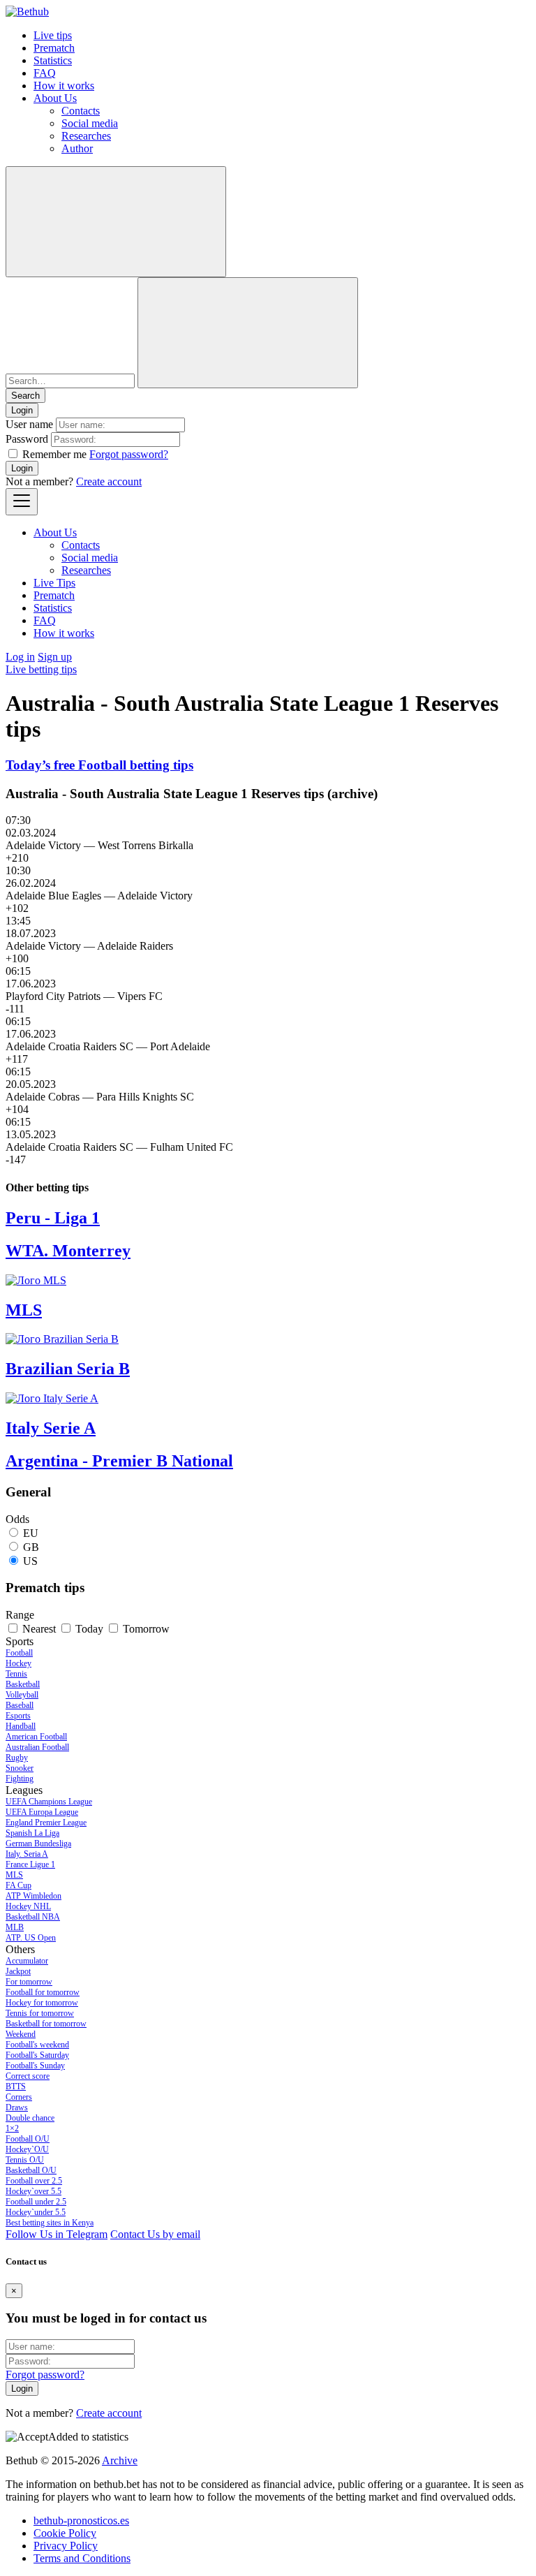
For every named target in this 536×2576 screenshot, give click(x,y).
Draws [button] (17, 2107)
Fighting (20, 1779)
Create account (109, 481)
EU (31, 1533)
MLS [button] (14, 1875)
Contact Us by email (155, 2234)
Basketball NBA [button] (33, 1917)
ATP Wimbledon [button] (33, 1896)
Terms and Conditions (82, 2558)
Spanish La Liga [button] (32, 1833)
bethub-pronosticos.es (81, 2520)
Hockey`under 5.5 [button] (36, 2212)
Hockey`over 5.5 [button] (33, 2191)
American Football (36, 1737)
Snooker (20, 1768)
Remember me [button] (54, 454)
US (30, 1561)
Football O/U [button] (28, 2139)
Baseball (20, 1705)
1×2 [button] (12, 2128)
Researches (86, 136)
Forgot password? (129, 454)
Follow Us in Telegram (57, 2234)
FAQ (45, 73)
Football (19, 1653)
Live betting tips (41, 669)
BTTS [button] (16, 2086)
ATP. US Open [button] (31, 1938)
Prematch (54, 48)
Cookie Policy (65, 2533)
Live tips (53, 35)
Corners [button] (19, 2097)
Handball (21, 1726)
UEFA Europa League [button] (42, 1812)
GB (31, 1547)
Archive (120, 2460)
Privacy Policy (66, 2546)
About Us (55, 98)
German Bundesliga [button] (38, 1843)
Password (27, 439)
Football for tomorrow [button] (43, 1992)
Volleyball (22, 1695)
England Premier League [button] (46, 1823)
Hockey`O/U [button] (27, 2149)
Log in (20, 657)
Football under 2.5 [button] (36, 2202)
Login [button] (22, 410)
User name (29, 424)
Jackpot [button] (18, 1971)
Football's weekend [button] (37, 2045)
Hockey (18, 1663)
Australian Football (37, 1747)
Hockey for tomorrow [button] (42, 2003)
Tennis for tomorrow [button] (40, 2013)
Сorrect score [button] (28, 2076)
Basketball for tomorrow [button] (46, 2024)
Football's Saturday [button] (37, 2055)
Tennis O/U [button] (25, 2160)
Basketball (23, 1684)
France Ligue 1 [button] (30, 1864)
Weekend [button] (21, 2034)
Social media (90, 123)
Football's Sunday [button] (35, 2066)
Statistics (53, 60)
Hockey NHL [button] (28, 1906)
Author (77, 148)
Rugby (17, 1758)
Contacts (81, 111)
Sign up (55, 657)
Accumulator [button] (27, 1961)
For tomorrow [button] (29, 1982)
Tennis (16, 1674)
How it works (64, 86)
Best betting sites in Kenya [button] (50, 2223)
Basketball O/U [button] (31, 2170)
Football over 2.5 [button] (34, 2181)
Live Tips (54, 583)
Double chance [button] (30, 2118)
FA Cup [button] (18, 1885)
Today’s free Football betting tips (99, 765)
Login (22, 468)
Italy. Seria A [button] (27, 1854)
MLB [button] (15, 1927)
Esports (18, 1716)
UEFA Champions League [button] (49, 1802)
